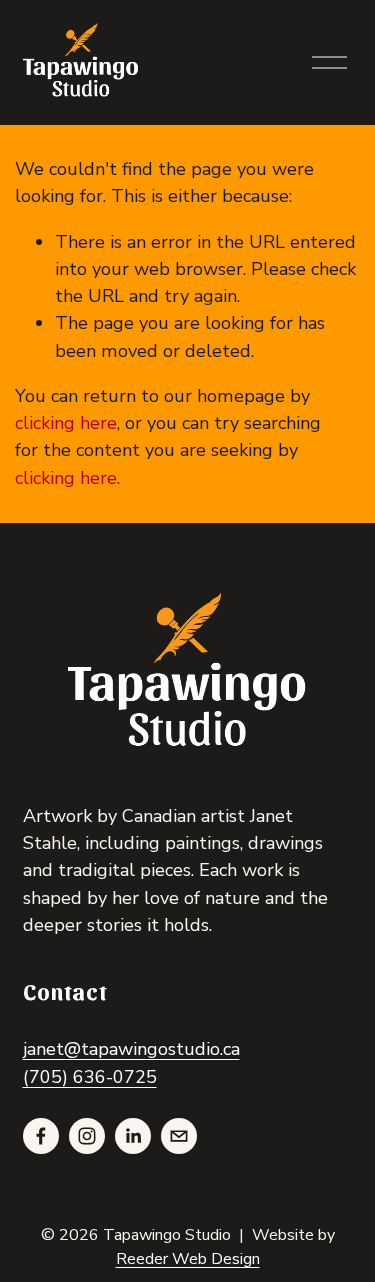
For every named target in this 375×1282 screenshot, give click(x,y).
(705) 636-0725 (90, 1077)
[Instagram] (87, 1136)
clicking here (66, 423)
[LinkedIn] (133, 1136)
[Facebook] (41, 1136)
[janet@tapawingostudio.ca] (179, 1136)
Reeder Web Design (188, 1259)
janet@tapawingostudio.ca (131, 1049)
